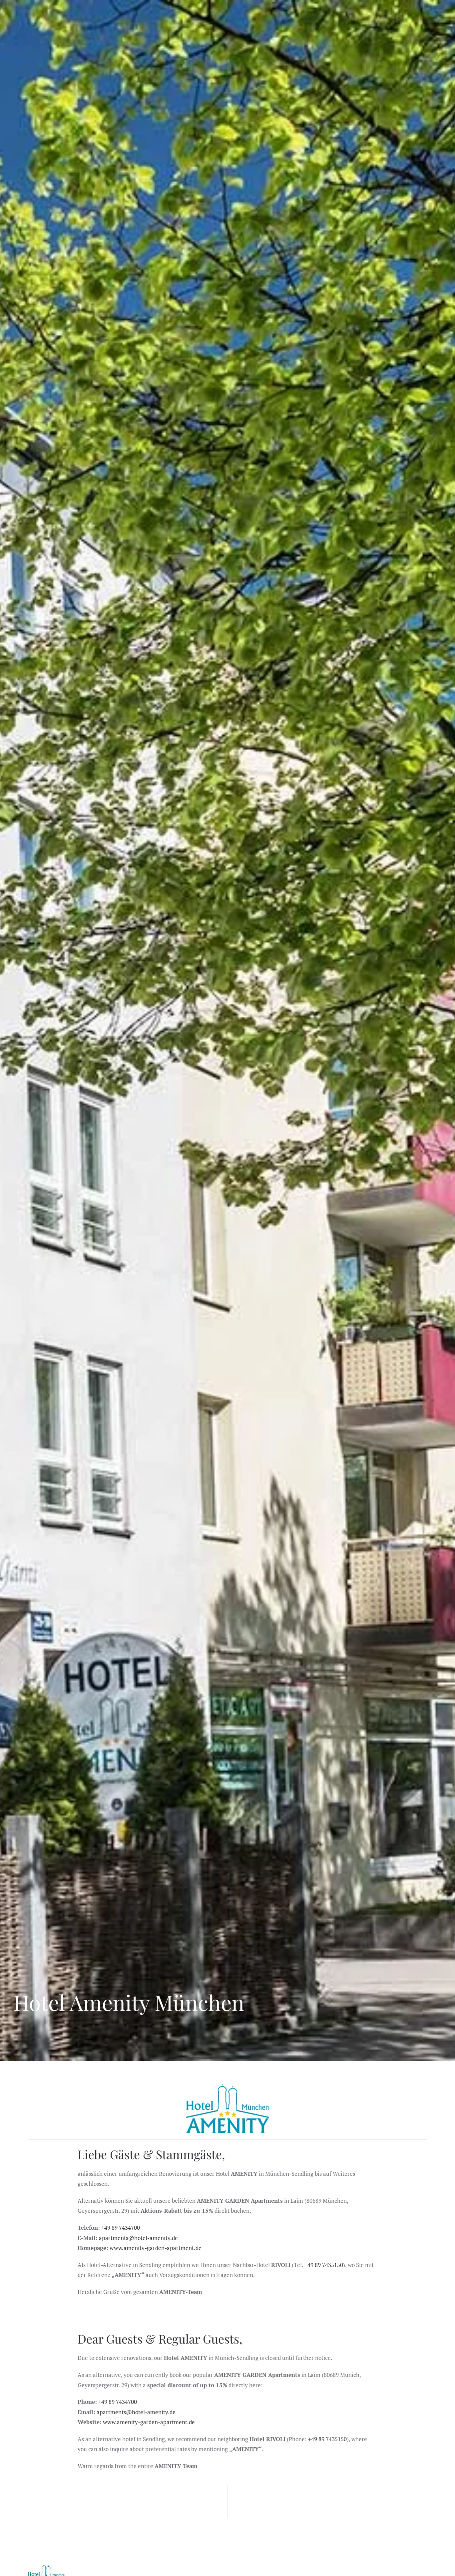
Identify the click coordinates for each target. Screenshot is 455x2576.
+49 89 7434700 (121, 2228)
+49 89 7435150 (324, 2265)
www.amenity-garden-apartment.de (156, 2248)
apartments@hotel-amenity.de (138, 2238)
